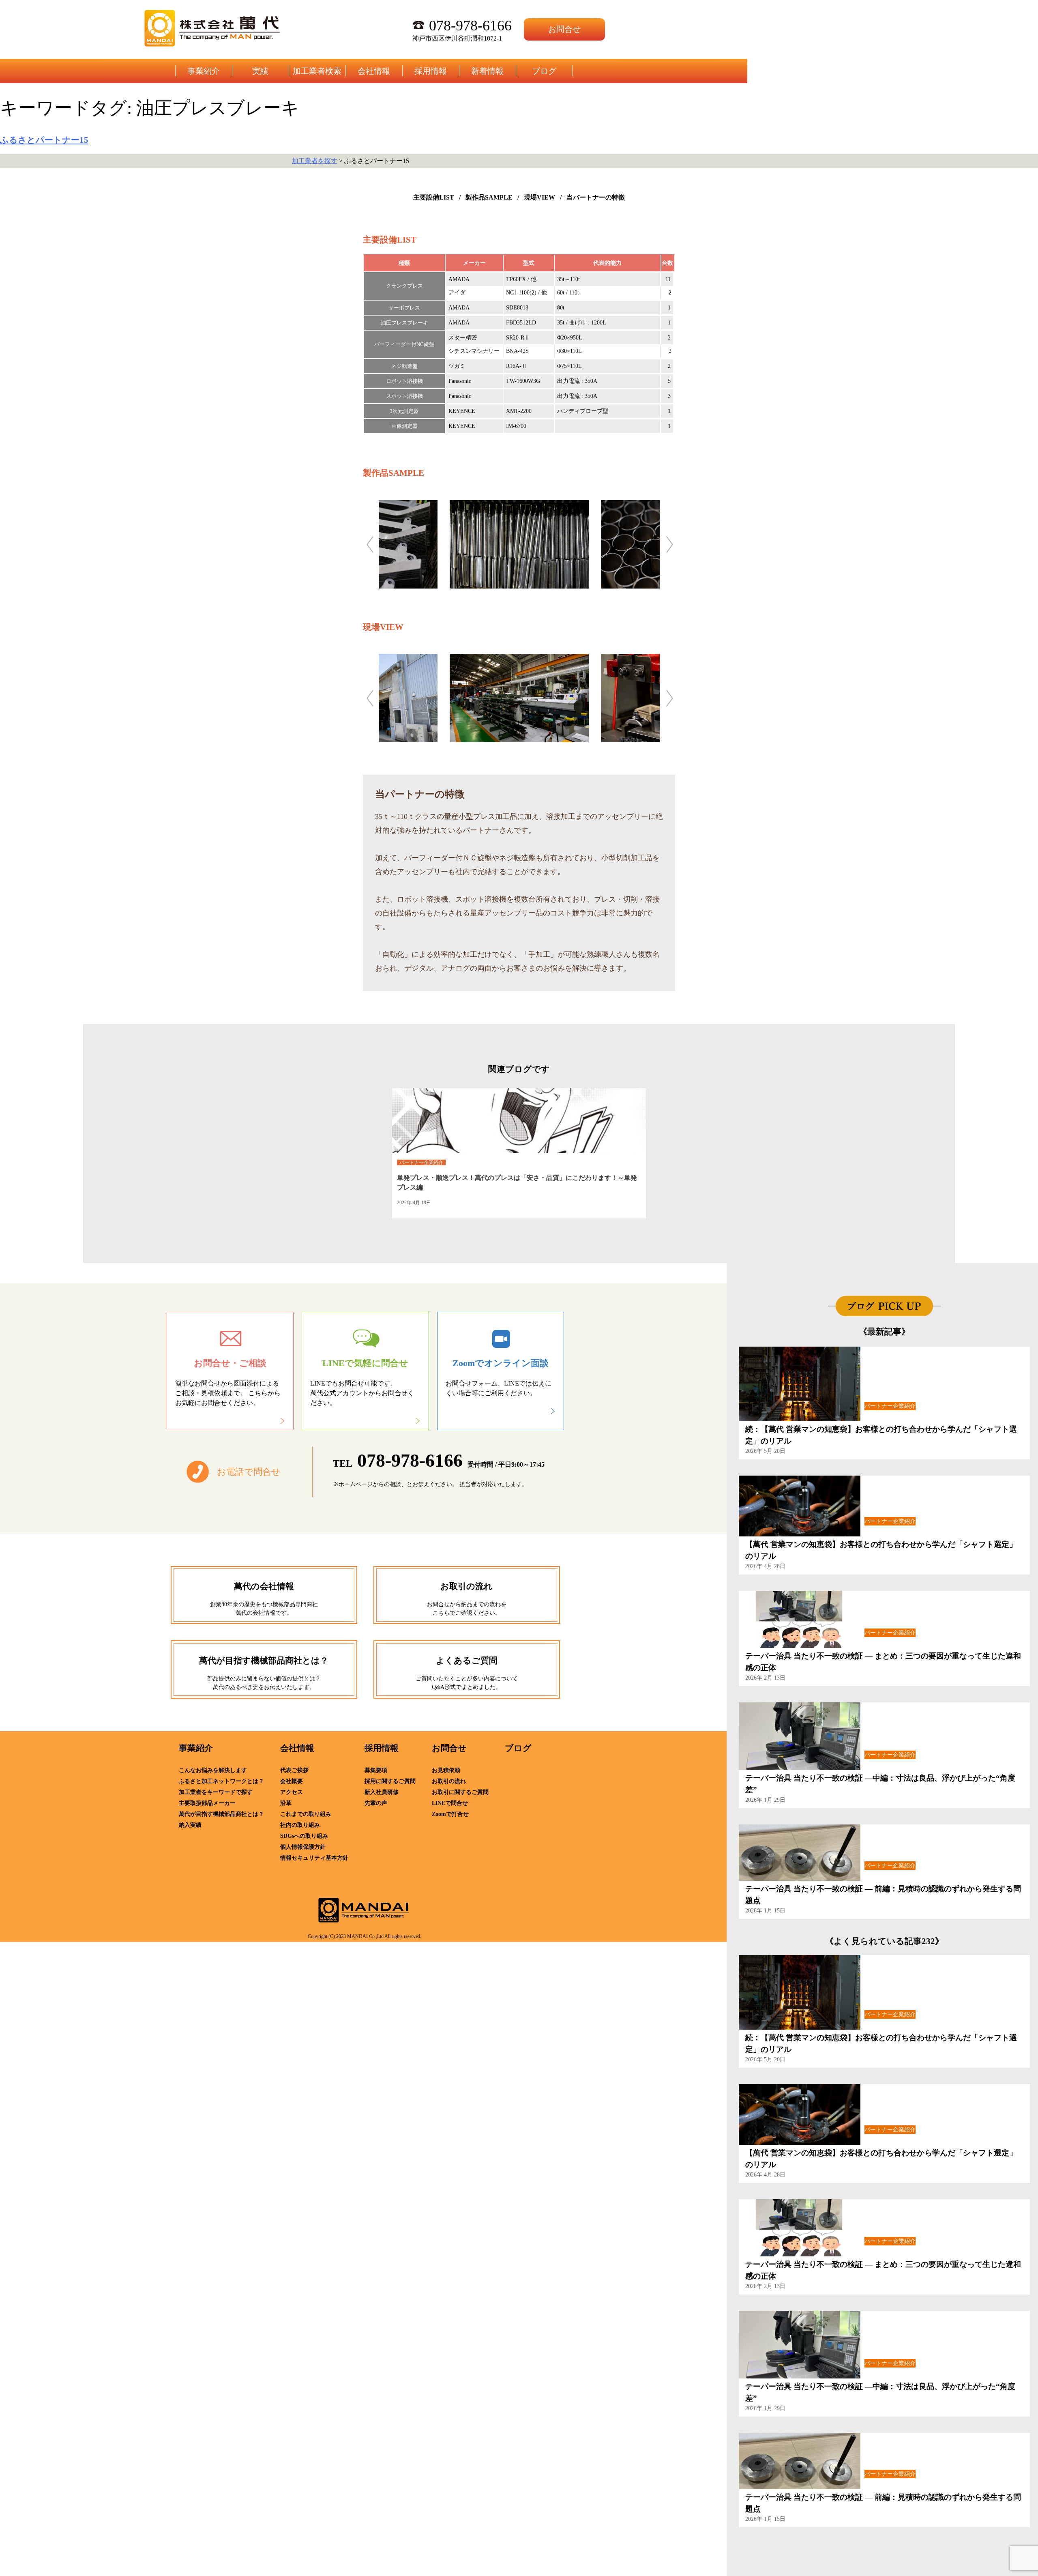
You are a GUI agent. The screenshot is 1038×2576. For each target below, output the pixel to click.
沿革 (286, 1803)
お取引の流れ (449, 1781)
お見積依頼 (446, 1770)
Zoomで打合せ (450, 1814)
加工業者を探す (315, 161)
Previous (370, 544)
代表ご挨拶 (294, 1770)
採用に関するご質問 (390, 1781)
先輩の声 (376, 1803)
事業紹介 (204, 71)
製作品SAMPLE (489, 197)
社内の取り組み (300, 1825)
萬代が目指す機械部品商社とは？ (221, 1814)
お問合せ (564, 29)
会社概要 (292, 1781)
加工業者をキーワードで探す (216, 1792)
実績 (260, 71)
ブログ (544, 71)
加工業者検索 (317, 71)
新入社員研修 (382, 1792)
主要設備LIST (434, 197)
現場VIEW (539, 197)
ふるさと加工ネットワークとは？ (221, 1781)
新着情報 (487, 71)
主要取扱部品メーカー (207, 1803)
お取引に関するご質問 (460, 1792)
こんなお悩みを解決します (213, 1770)
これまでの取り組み (306, 1814)
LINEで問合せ (450, 1803)
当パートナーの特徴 (596, 197)
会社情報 (374, 71)
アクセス (292, 1792)
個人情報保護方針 (303, 1847)
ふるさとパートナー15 (44, 140)
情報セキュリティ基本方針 (314, 1858)
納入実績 (190, 1825)
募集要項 (376, 1770)
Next (669, 544)
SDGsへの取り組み (304, 1836)
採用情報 (431, 71)
